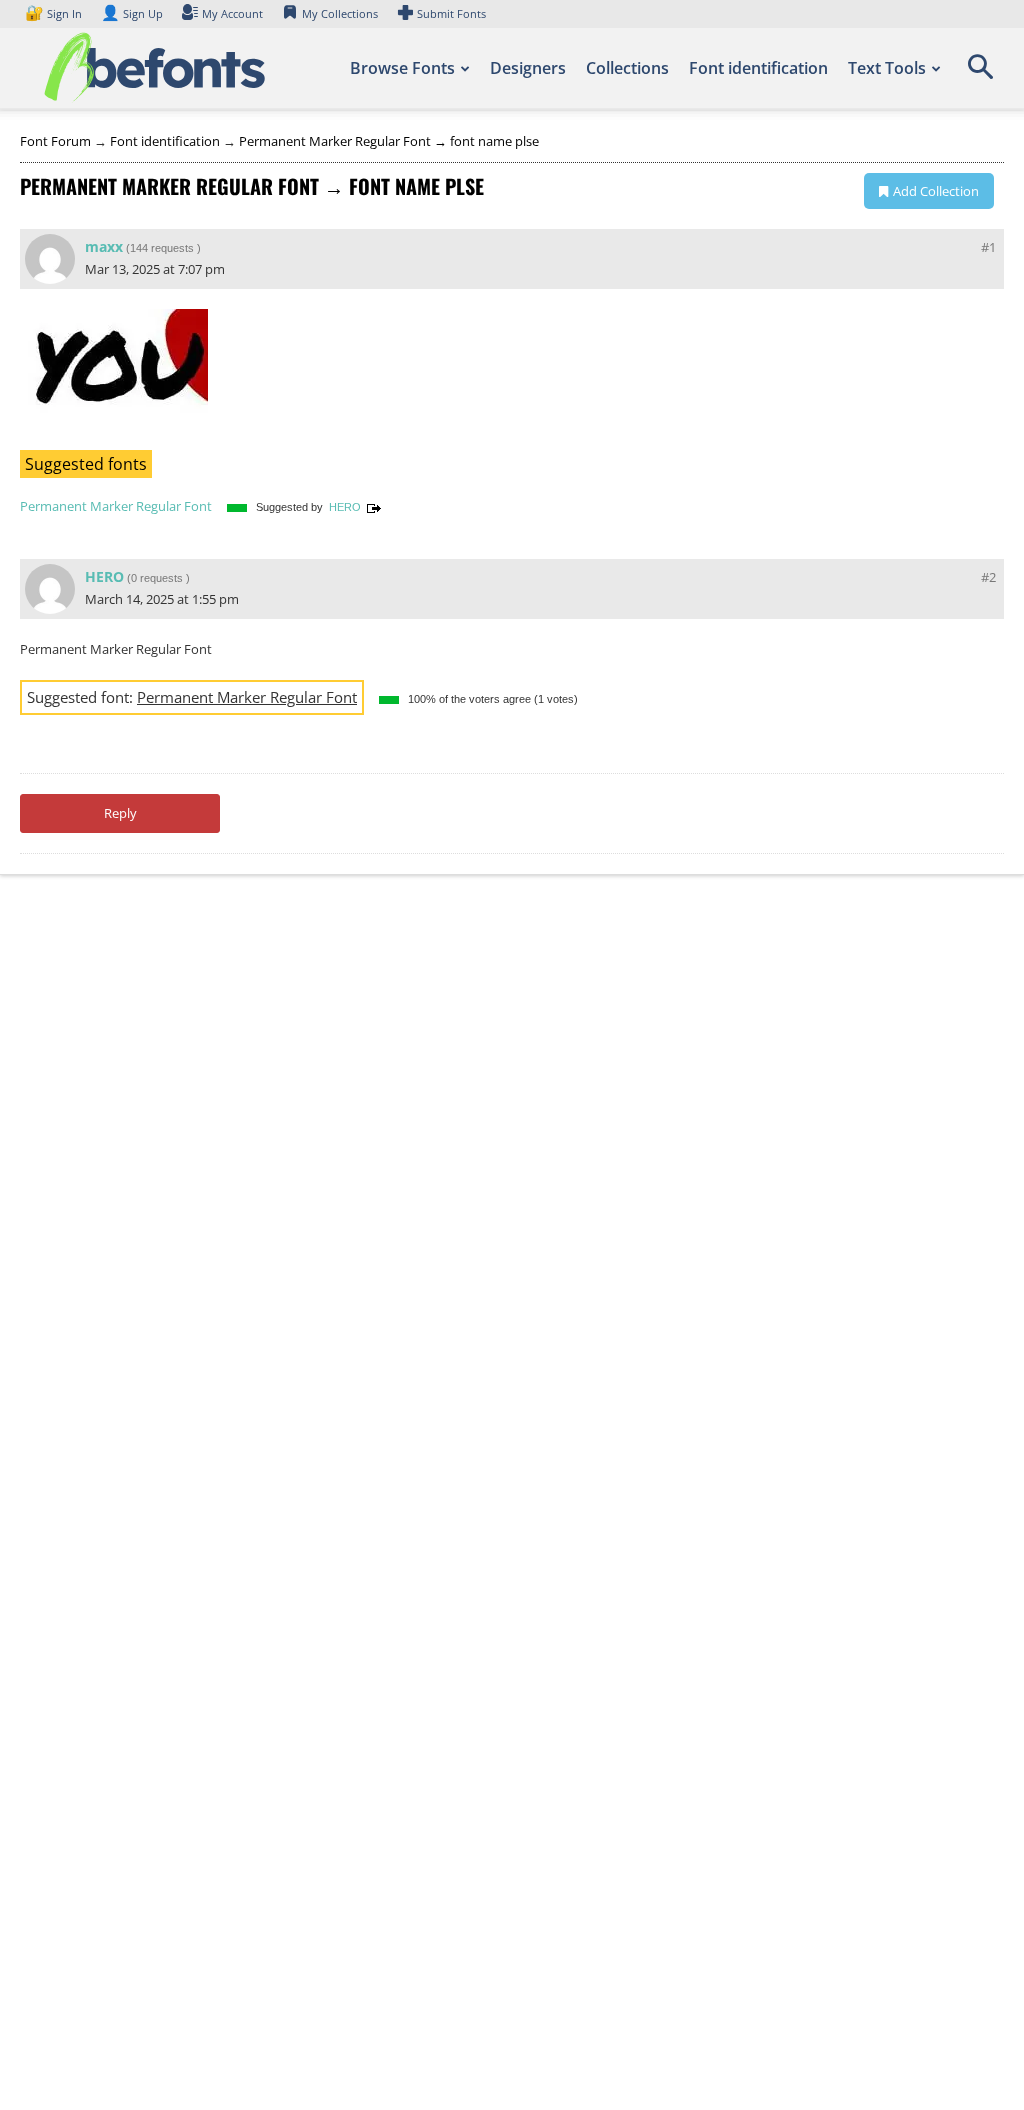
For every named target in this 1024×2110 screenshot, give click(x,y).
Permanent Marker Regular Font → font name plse (389, 141)
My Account (232, 13)
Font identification (758, 68)
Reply (120, 813)
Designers (528, 68)
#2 (988, 577)
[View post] (374, 507)
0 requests (157, 578)
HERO (345, 507)
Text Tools (887, 68)
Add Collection (936, 191)
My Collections (340, 13)
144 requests (162, 248)
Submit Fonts (451, 13)
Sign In (55, 13)
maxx (104, 246)
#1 (988, 247)
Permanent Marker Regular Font (116, 506)
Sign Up (132, 13)
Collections (627, 68)
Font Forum (55, 141)
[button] (980, 74)
